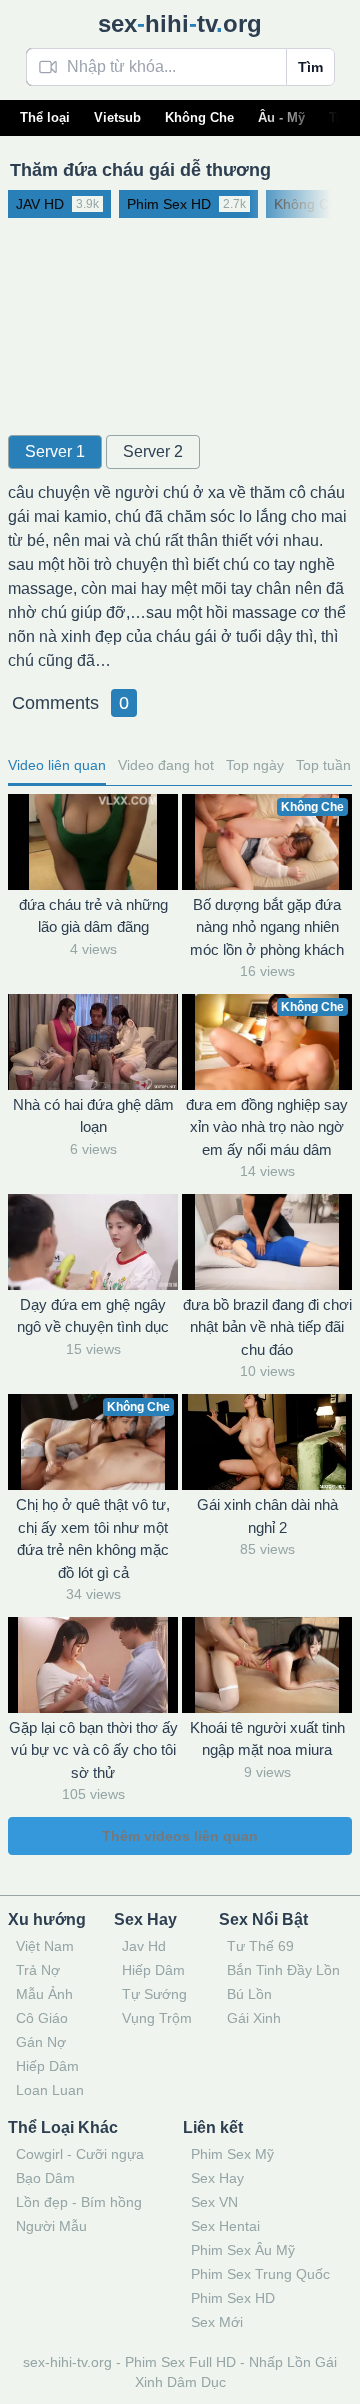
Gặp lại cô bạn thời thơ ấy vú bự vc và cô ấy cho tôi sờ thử (93, 1750)
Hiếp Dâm (47, 2066)
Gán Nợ (41, 2042)
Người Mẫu (51, 2226)
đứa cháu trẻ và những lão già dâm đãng (93, 916)
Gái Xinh (254, 2018)
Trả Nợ (38, 1970)
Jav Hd (144, 1946)
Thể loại (45, 117)
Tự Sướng (154, 1994)
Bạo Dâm (45, 2178)
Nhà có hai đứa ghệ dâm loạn (93, 1116)
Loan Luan (50, 2090)
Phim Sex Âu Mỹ (243, 2250)
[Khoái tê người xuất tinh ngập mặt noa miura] (267, 1665)
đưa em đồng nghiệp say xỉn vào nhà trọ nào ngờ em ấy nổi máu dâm (267, 1127)
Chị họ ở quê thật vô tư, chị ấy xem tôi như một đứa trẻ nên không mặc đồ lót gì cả (93, 1538)
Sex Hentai (225, 2226)
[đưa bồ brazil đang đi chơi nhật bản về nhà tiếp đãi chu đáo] (267, 1242)
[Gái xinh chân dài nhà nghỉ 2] (267, 1442)
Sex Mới (217, 2322)
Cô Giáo (42, 2018)
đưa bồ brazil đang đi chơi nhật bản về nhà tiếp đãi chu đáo (267, 1327)
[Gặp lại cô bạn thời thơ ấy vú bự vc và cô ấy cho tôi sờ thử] (93, 1665)
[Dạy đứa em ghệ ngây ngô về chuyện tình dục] (93, 1242)
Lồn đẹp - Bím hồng (79, 2202)
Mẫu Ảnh (44, 1994)
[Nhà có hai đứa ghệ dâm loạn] (93, 1042)
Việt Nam (45, 1946)
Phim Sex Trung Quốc (260, 2274)
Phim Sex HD (233, 2298)
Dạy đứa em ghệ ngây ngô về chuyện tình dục (93, 1316)
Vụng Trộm (157, 2018)
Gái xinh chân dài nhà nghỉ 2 (267, 1516)
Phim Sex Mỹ (232, 2154)
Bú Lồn (249, 1994)
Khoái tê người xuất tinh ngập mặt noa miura (267, 1739)
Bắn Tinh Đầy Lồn (283, 1970)
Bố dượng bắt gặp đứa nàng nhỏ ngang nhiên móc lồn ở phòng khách (267, 927)
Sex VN (214, 2202)
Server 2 (153, 451)
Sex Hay (217, 2178)
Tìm (310, 67)
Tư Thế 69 (260, 1946)
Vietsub (117, 117)
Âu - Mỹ (281, 117)
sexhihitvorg (180, 23)
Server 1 (55, 451)
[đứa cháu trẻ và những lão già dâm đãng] (93, 842)
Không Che (199, 117)
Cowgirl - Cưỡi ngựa (80, 2154)
